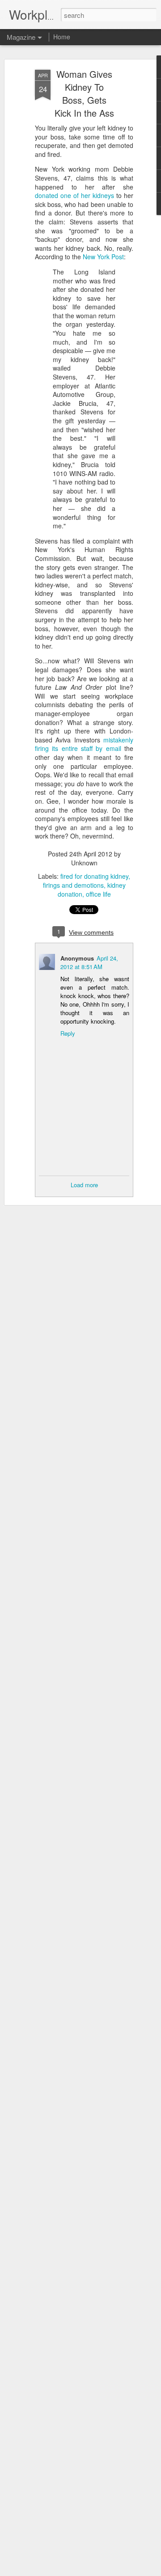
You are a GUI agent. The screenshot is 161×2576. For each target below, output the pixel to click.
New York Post (103, 257)
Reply (68, 1033)
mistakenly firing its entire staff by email (84, 744)
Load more (84, 1185)
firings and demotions (73, 885)
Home (62, 37)
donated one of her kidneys (74, 195)
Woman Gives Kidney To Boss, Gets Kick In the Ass (84, 93)
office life (98, 894)
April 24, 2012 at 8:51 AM (89, 962)
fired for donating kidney (94, 876)
